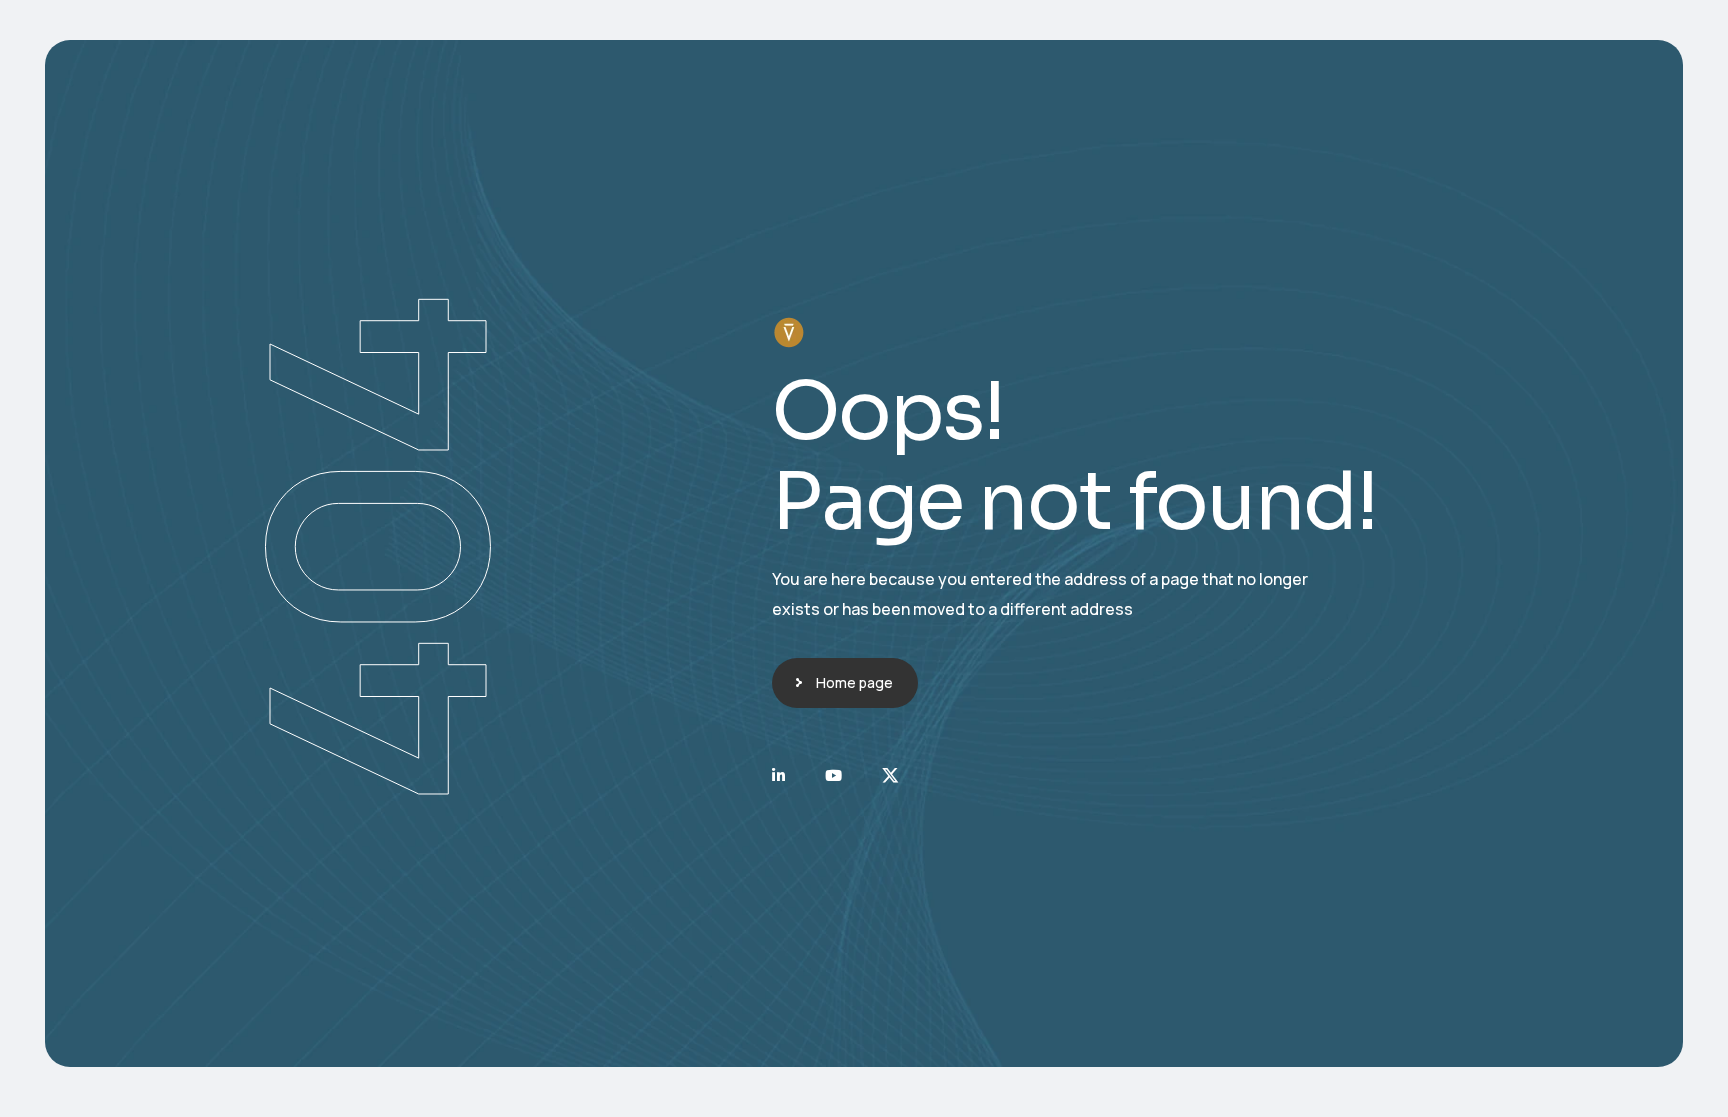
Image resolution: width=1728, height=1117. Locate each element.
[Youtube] (833, 775)
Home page (854, 682)
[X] (890, 775)
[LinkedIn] (778, 775)
